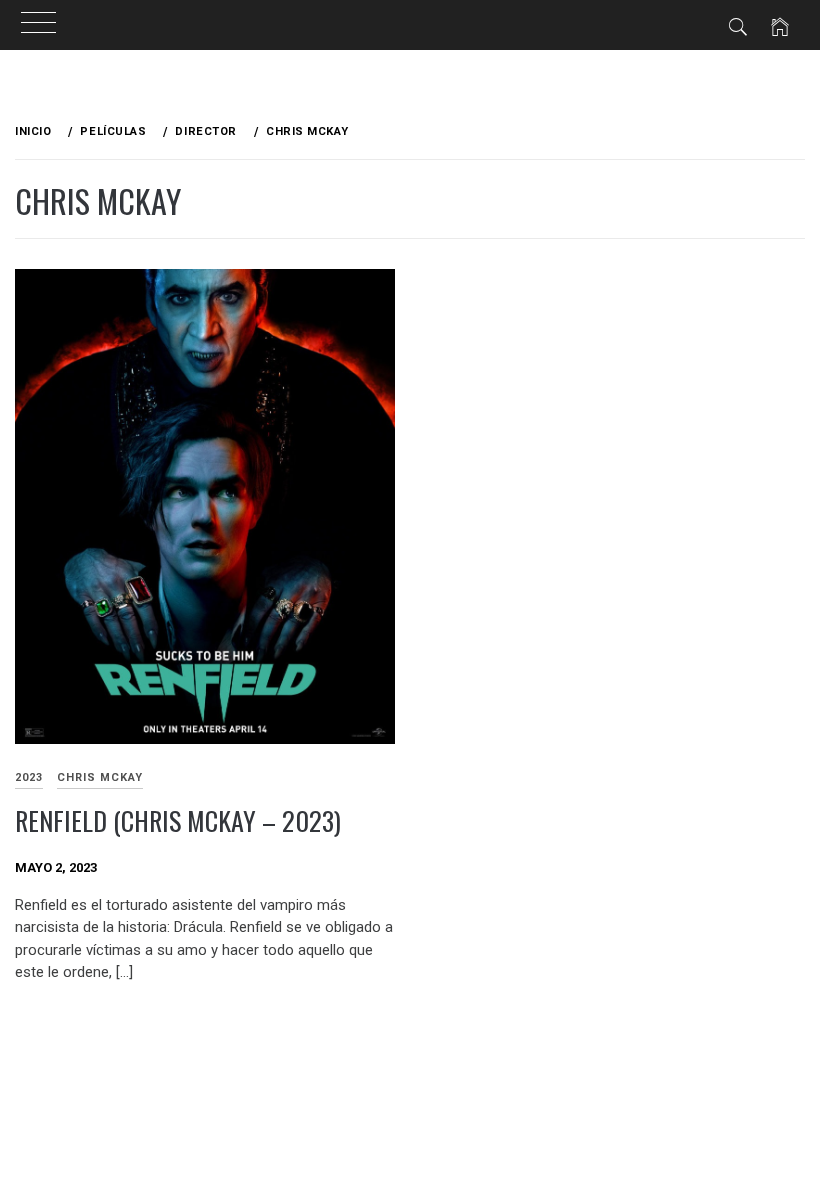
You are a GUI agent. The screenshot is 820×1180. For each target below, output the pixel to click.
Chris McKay (100, 777)
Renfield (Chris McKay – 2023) (178, 820)
